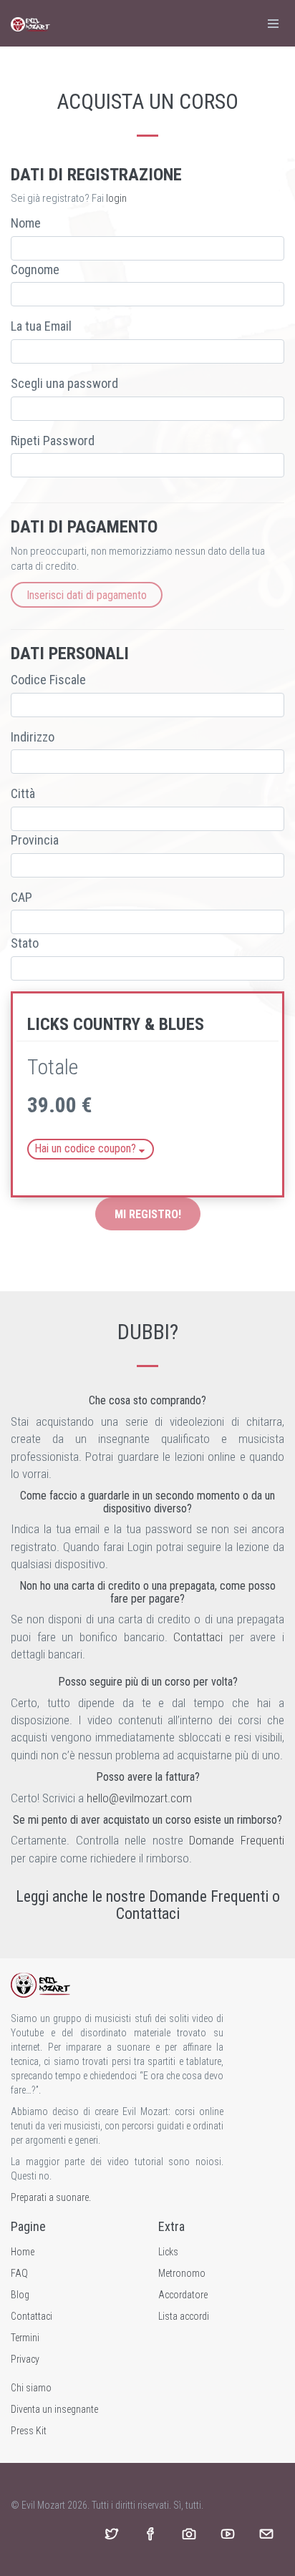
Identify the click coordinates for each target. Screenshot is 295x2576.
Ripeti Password (53, 441)
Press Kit (29, 2431)
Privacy (25, 2359)
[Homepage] (30, 23)
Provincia (35, 840)
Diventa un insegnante (54, 2409)
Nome (26, 223)
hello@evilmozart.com (139, 1798)
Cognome (35, 269)
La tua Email (41, 326)
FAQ (19, 2273)
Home (23, 2252)
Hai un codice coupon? (87, 1148)
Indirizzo (33, 737)
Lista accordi (184, 2316)
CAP (21, 897)
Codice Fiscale (48, 680)
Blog (20, 2295)
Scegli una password (64, 383)
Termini (25, 2338)
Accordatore (183, 2295)
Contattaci (198, 1637)
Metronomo (182, 2273)
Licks (168, 2252)
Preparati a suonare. (51, 2197)
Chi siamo (31, 2388)
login (116, 198)
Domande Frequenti (237, 1840)
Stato (25, 943)
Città (23, 793)
